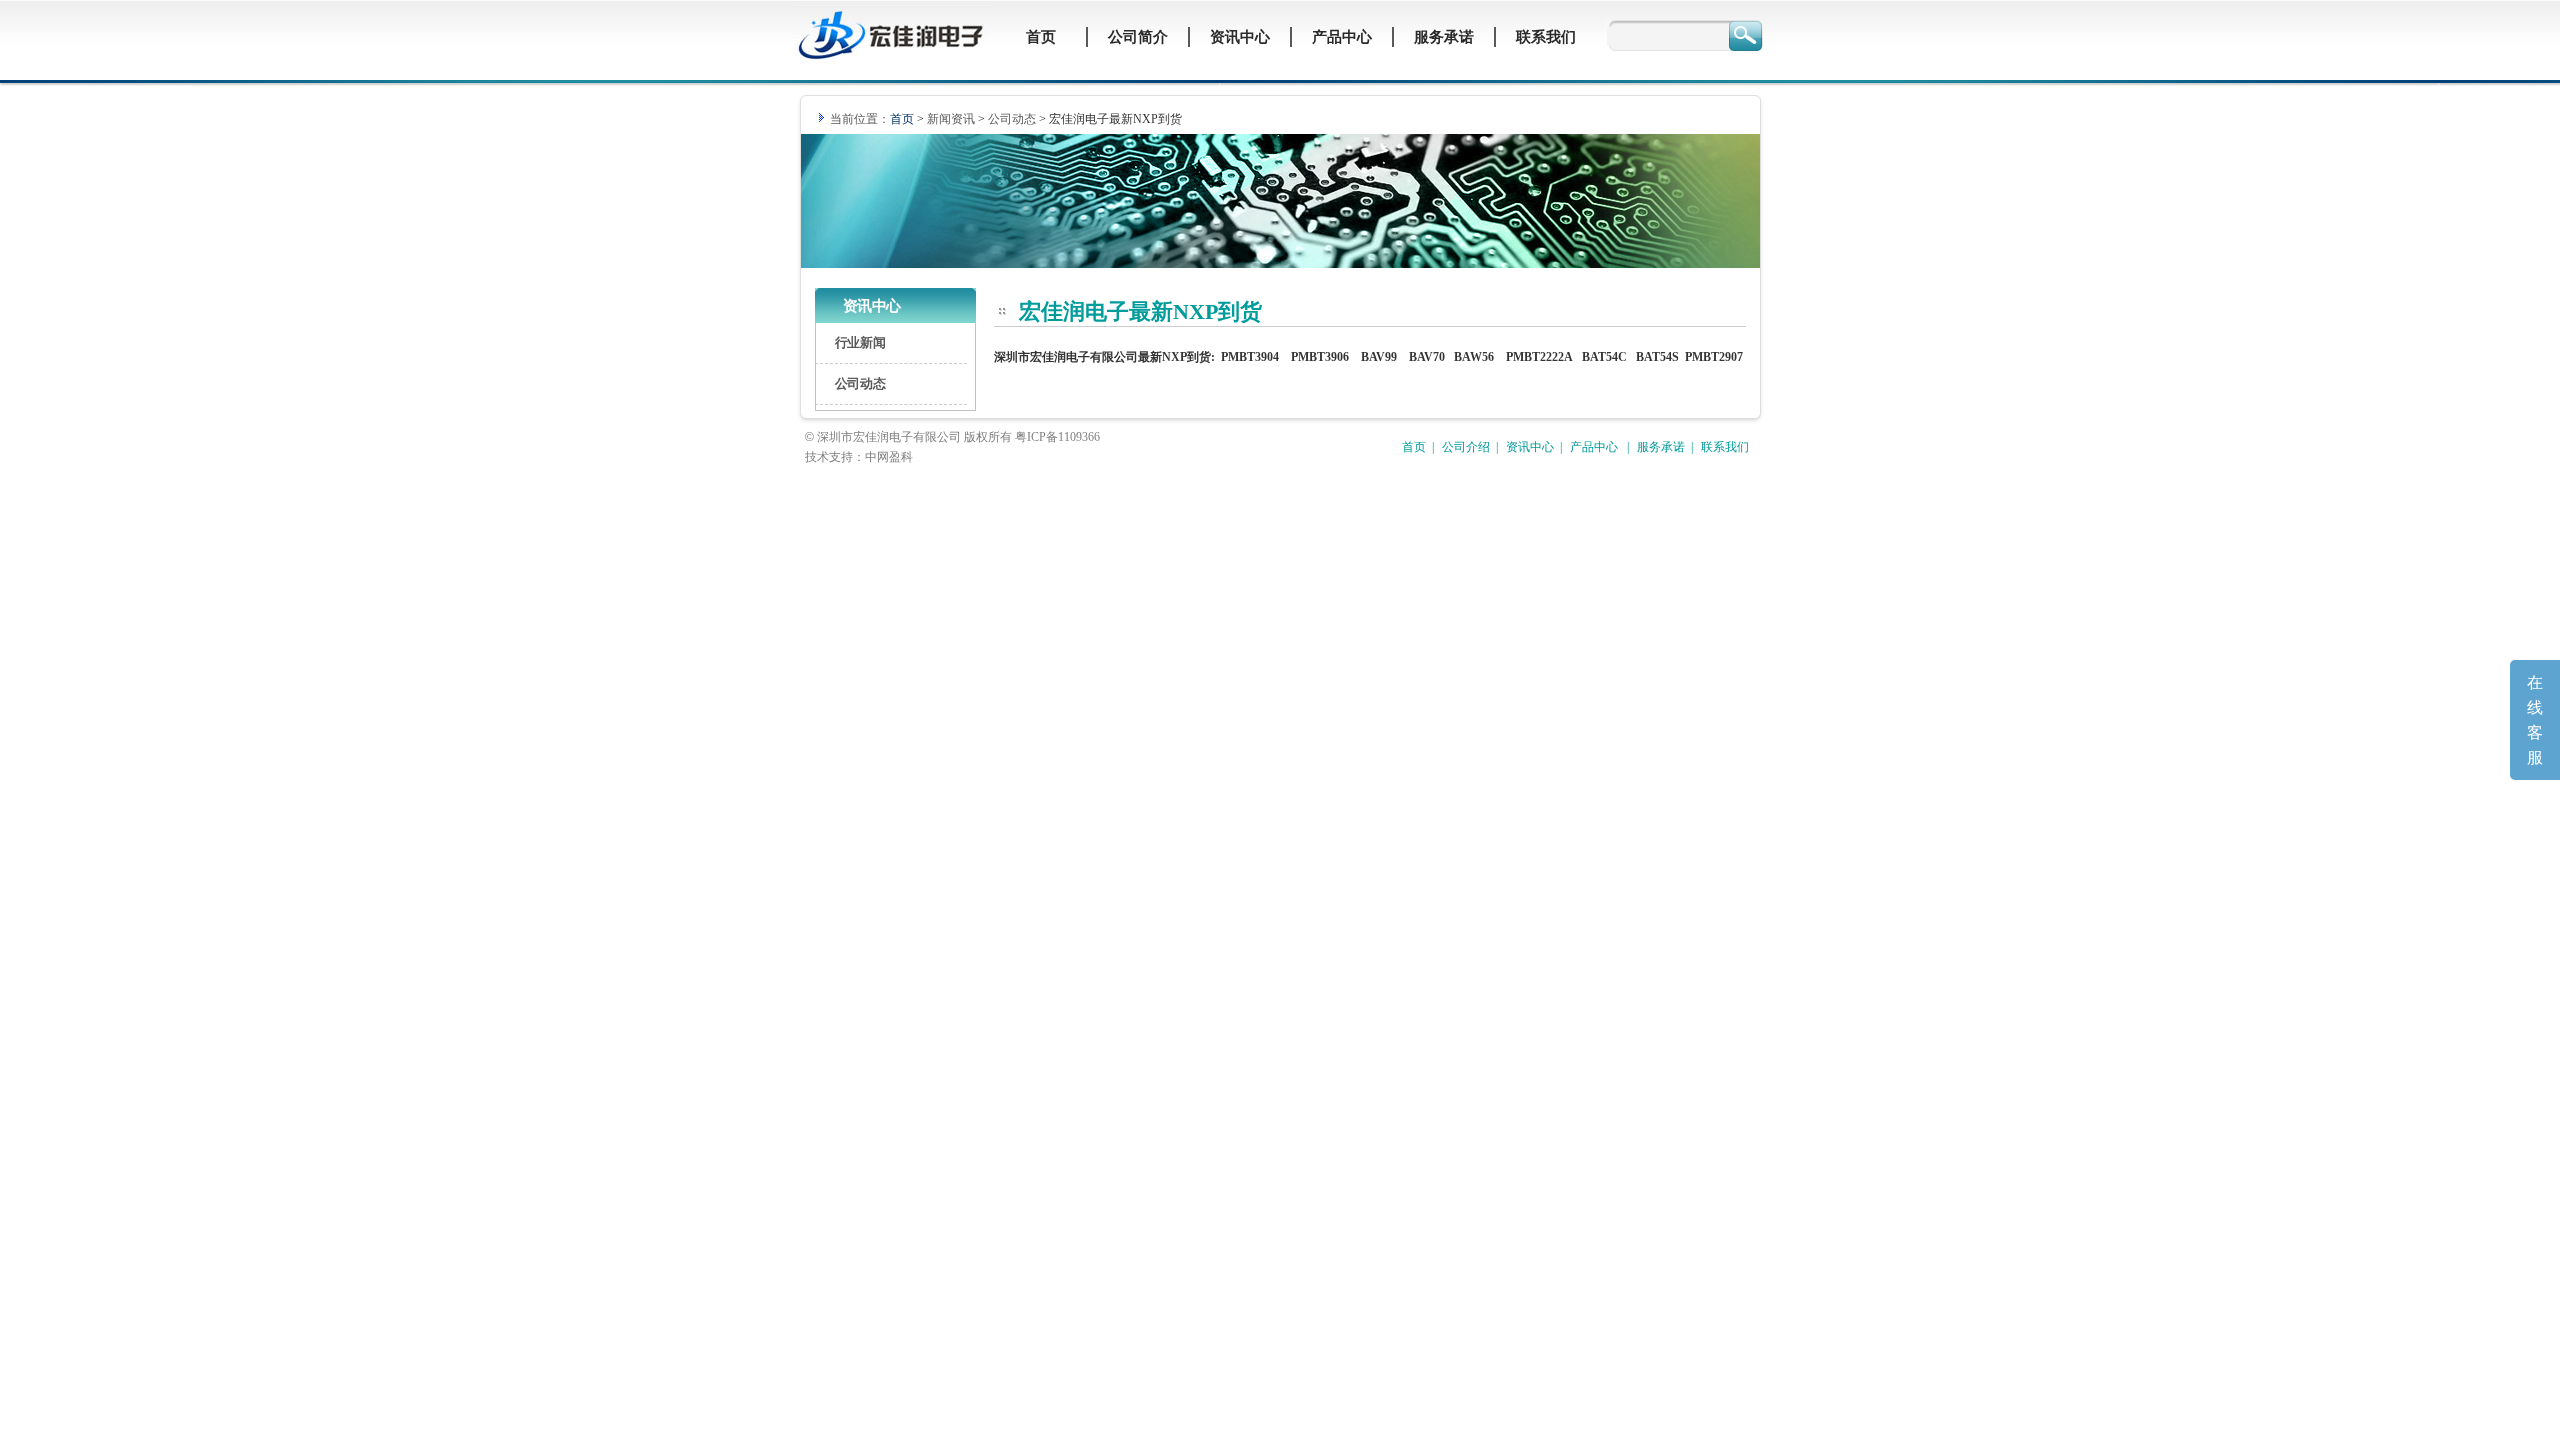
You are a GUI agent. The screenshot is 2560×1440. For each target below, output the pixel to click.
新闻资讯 (951, 119)
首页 (1414, 447)
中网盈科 (889, 457)
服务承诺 (1661, 447)
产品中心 (1595, 447)
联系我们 (1725, 447)
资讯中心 (1530, 447)
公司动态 (1012, 119)
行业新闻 (860, 342)
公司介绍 (1466, 447)
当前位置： (870, 119)
